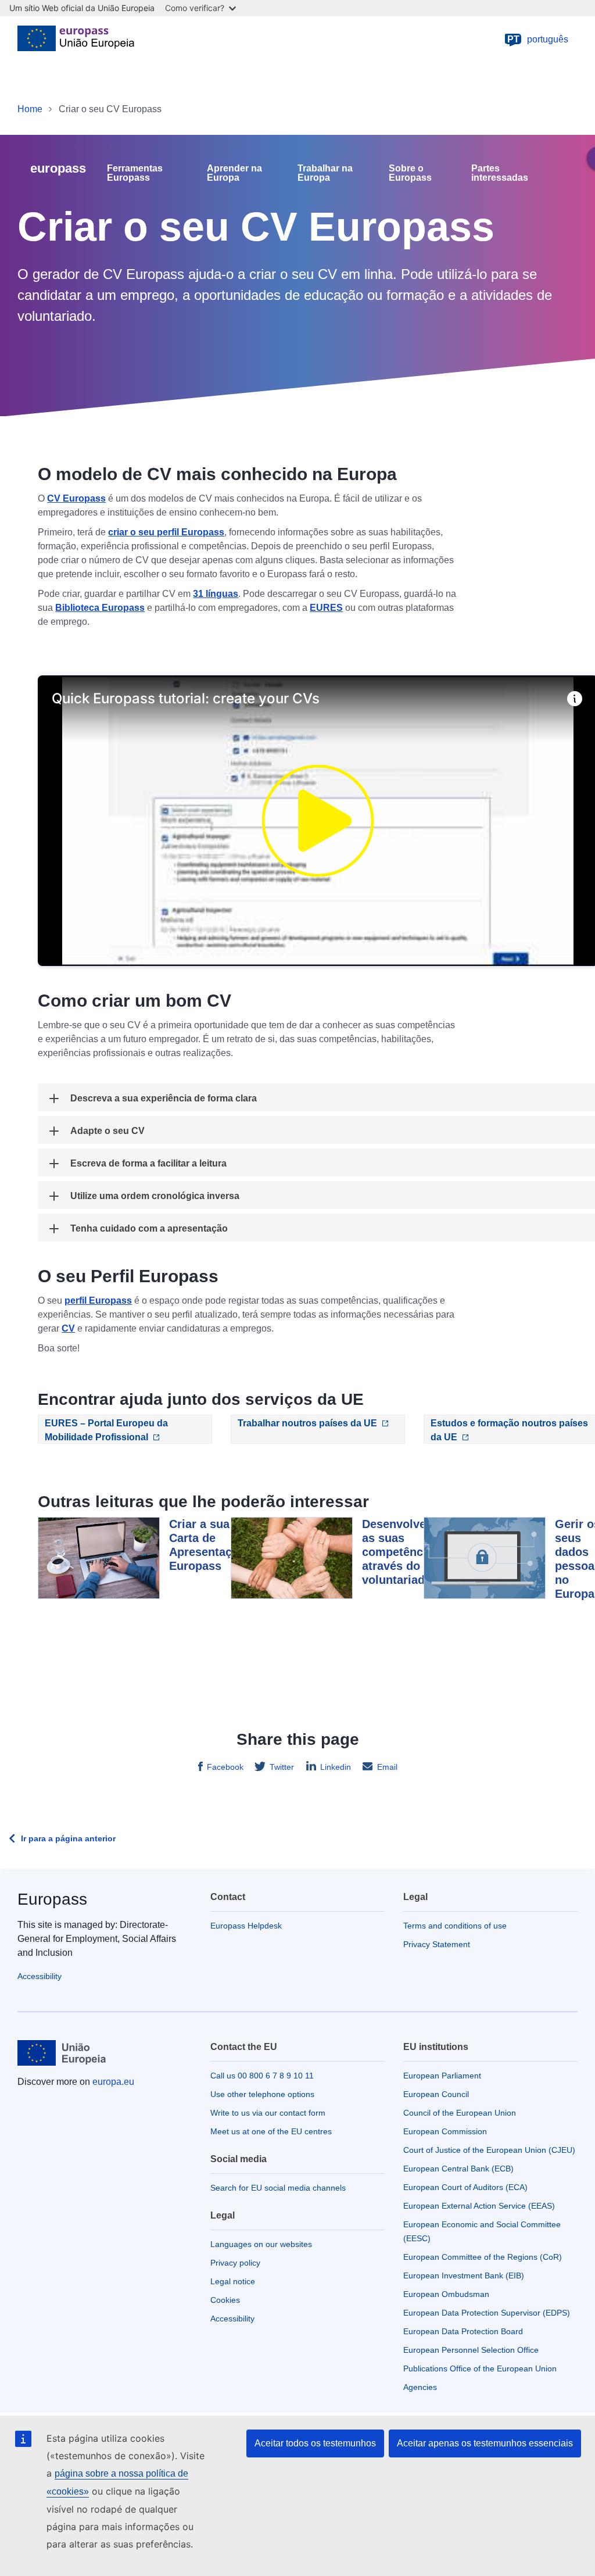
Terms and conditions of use (455, 1926)
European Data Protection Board (463, 2331)
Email (387, 1767)
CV (68, 1328)
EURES (326, 608)
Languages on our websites (261, 2244)
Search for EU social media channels (278, 2188)
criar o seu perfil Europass (166, 532)
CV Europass (76, 498)
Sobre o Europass (410, 173)
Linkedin (336, 1767)
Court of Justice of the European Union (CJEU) (489, 2150)
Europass (52, 1899)
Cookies (225, 2300)
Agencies (420, 2387)
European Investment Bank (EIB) (464, 2276)
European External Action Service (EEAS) (479, 2206)
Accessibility (40, 1976)
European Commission (445, 2131)
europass (58, 168)
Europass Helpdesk (246, 1926)
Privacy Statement (437, 1944)
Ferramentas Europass (135, 173)
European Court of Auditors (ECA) (465, 2187)
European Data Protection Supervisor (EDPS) (487, 2313)
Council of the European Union (460, 2113)
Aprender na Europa (234, 173)
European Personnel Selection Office (471, 2350)
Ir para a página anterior (68, 1838)
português (538, 39)
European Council (436, 2094)
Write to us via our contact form (268, 2113)
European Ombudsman (446, 2294)
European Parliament (442, 2076)
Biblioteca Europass (100, 608)
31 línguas (216, 594)
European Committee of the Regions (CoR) (483, 2257)
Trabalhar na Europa (325, 173)
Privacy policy (235, 2263)
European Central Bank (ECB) (458, 2169)
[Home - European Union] (76, 40)
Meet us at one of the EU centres (271, 2131)
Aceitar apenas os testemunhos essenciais (485, 2443)
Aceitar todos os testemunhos (315, 2443)
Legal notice (233, 2281)
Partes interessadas (500, 173)
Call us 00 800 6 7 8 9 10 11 (262, 2076)
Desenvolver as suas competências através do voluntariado (401, 1552)
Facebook (225, 1767)
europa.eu (113, 2082)
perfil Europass (98, 1300)
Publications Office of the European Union (480, 2369)
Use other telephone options (262, 2094)
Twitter (282, 1767)
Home (30, 109)
